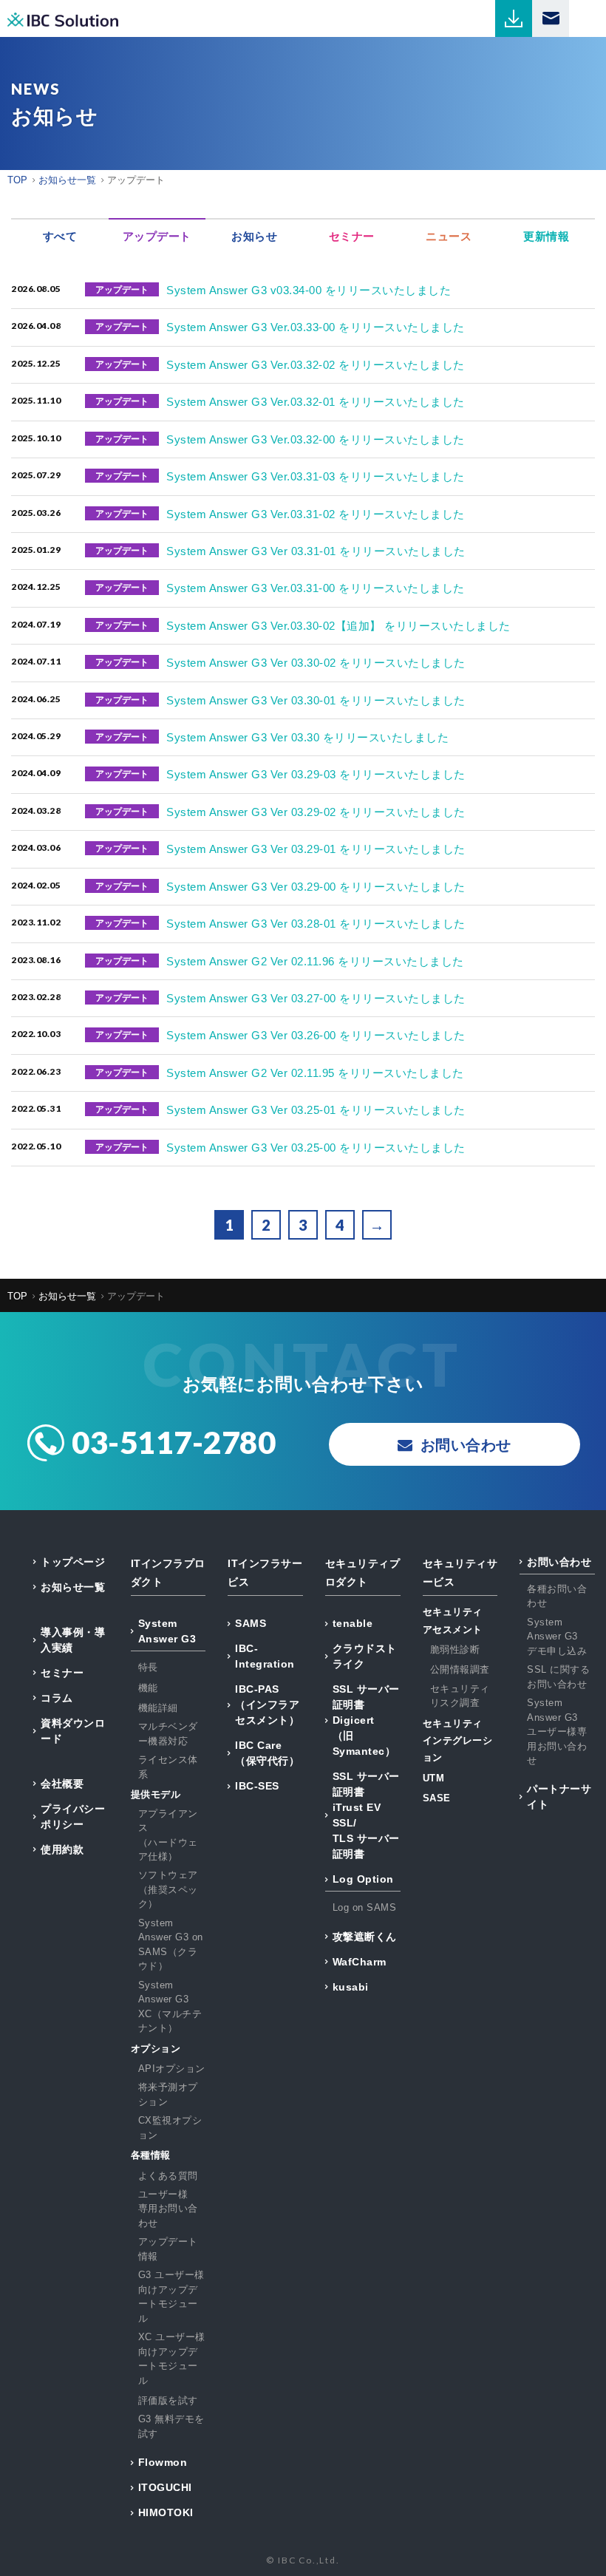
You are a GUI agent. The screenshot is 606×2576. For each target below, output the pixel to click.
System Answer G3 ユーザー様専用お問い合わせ (557, 1732)
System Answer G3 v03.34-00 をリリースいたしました (309, 290)
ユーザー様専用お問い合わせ (168, 2209)
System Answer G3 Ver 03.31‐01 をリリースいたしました (316, 551)
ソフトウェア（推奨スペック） (168, 1889)
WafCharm (360, 1962)
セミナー (62, 1673)
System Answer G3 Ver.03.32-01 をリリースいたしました (316, 402)
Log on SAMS (365, 1907)
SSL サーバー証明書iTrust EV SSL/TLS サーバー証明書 (366, 1815)
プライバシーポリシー (73, 1817)
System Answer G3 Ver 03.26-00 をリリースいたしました (316, 1035)
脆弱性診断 (455, 1649)
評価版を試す (168, 2400)
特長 (148, 1667)
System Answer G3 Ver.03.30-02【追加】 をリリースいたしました (338, 626)
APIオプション (172, 2069)
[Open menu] (588, 18)
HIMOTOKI (166, 2512)
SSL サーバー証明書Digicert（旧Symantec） (366, 1720)
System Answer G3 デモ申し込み (557, 1637)
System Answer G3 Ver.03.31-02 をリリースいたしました (316, 514)
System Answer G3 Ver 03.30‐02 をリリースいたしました (316, 663)
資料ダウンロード (73, 1731)
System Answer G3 (167, 1631)
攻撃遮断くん (365, 1937)
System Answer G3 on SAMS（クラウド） (171, 1945)
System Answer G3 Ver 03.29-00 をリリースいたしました (316, 887)
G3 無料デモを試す (171, 2426)
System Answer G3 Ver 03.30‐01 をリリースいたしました (316, 700)
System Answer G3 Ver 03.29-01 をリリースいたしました (316, 849)
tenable (353, 1623)
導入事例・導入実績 (73, 1640)
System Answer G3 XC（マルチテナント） (170, 2007)
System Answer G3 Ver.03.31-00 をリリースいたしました (316, 588)
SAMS (251, 1623)
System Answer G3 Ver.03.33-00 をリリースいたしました (316, 327)
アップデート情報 (168, 2249)
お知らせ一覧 (73, 1587)
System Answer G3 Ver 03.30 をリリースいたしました (307, 737)
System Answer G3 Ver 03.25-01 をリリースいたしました (316, 1110)
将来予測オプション (168, 2094)
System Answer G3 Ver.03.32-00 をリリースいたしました (316, 439)
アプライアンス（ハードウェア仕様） (168, 1835)
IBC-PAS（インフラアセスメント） (267, 1705)
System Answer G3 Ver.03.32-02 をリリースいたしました (316, 365)
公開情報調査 (460, 1669)
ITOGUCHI (165, 2487)
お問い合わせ (559, 1562)
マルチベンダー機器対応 (168, 1734)
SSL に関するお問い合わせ (558, 1677)
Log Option (363, 1879)
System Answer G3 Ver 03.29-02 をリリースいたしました (316, 812)
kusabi (351, 1987)
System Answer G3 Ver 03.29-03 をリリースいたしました (316, 774)
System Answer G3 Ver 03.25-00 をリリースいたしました (316, 1148)
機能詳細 (158, 1708)
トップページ (73, 1562)
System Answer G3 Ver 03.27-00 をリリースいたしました (316, 998)
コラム (57, 1698)
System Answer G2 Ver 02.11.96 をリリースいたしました (315, 961)
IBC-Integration (265, 1656)
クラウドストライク (365, 1656)
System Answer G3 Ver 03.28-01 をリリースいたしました (316, 924)
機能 (148, 1688)
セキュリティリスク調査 (460, 1696)
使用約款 (62, 1849)
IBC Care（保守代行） (267, 1753)
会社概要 (62, 1784)
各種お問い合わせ (557, 1596)
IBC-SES (257, 1786)
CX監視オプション (170, 2128)
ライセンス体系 (168, 1767)
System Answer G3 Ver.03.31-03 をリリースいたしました (316, 476)
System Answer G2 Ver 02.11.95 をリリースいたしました (315, 1073)
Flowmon (163, 2462)
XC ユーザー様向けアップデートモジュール (172, 2359)
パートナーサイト (559, 1797)
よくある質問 (168, 2176)
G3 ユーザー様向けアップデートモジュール (171, 2297)
